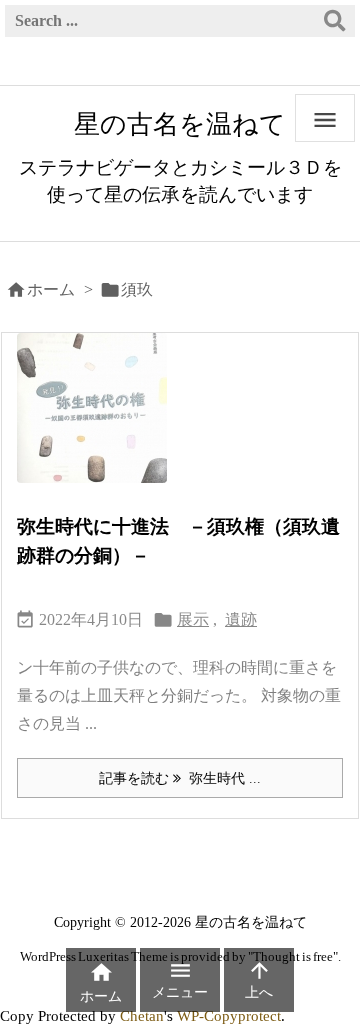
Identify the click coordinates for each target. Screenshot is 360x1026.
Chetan (142, 1015)
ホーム (51, 289)
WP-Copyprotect (229, 1015)
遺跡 (241, 619)
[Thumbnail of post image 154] (99, 421)
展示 (193, 619)
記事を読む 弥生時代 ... (180, 778)
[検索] (335, 21)
